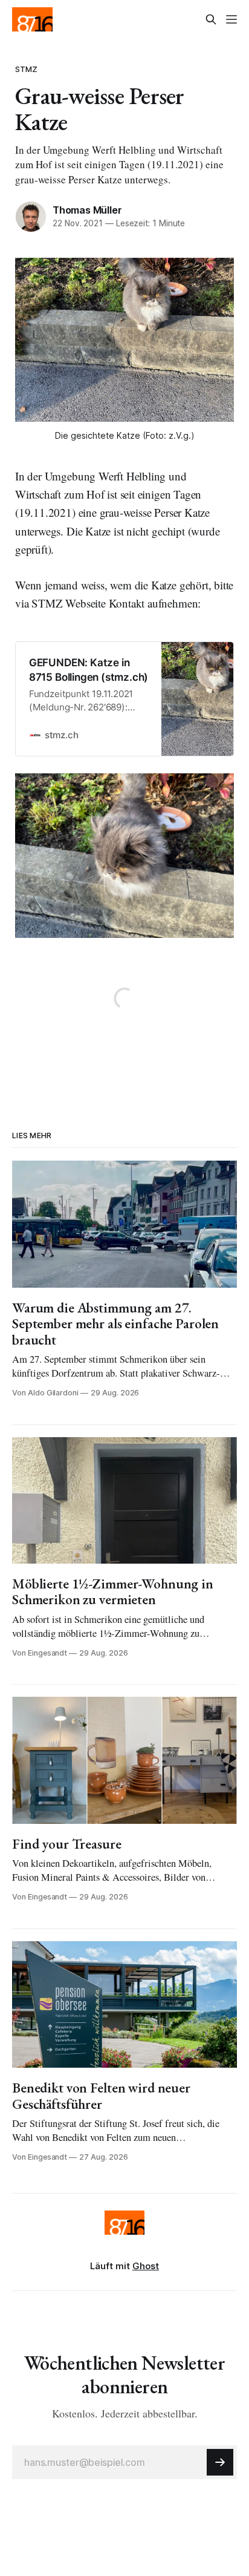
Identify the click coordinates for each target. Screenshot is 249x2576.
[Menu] (231, 19)
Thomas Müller (87, 210)
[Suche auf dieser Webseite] (211, 19)
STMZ (27, 69)
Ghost (146, 2266)
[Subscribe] (220, 2462)
